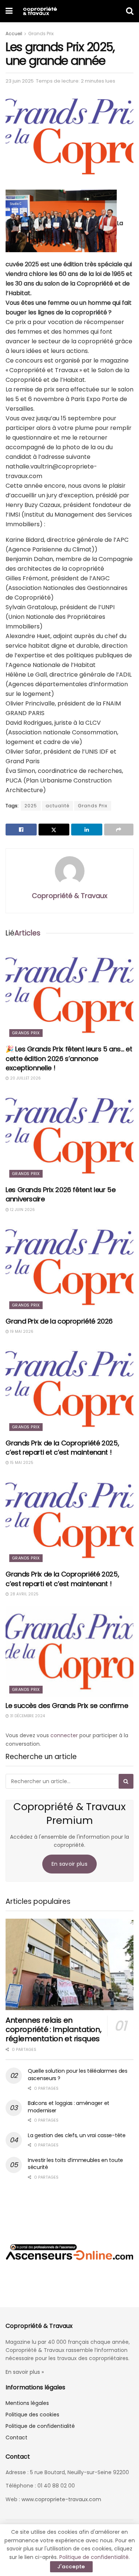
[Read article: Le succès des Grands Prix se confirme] (69, 1651)
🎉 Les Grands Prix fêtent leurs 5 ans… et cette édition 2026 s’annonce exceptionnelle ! (69, 1058)
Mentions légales (27, 2403)
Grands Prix (41, 34)
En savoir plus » (25, 2372)
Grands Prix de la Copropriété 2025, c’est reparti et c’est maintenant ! (62, 1448)
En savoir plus (69, 1864)
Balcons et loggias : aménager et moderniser (69, 2107)
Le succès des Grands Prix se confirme (67, 1706)
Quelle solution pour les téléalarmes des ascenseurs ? (78, 2075)
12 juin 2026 (22, 1210)
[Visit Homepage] (40, 11)
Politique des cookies (32, 2415)
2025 (31, 806)
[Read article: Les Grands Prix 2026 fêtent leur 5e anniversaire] (69, 1136)
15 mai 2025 (21, 1463)
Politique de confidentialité (40, 2426)
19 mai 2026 (21, 1332)
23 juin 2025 (20, 81)
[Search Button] (130, 11)
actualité (57, 806)
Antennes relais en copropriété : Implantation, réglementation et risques (53, 2029)
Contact (16, 2437)
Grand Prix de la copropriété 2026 (59, 1321)
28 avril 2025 (24, 1594)
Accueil (14, 34)
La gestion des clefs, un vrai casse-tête (77, 2135)
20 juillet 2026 (25, 1078)
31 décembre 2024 (27, 1716)
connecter (64, 1735)
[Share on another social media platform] (119, 830)
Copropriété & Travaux (70, 896)
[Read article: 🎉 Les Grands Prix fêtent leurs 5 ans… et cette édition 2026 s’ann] (69, 995)
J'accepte (71, 2567)
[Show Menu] (9, 11)
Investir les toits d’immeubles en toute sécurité (75, 2164)
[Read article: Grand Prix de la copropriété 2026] (69, 1267)
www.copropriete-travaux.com (61, 2499)
